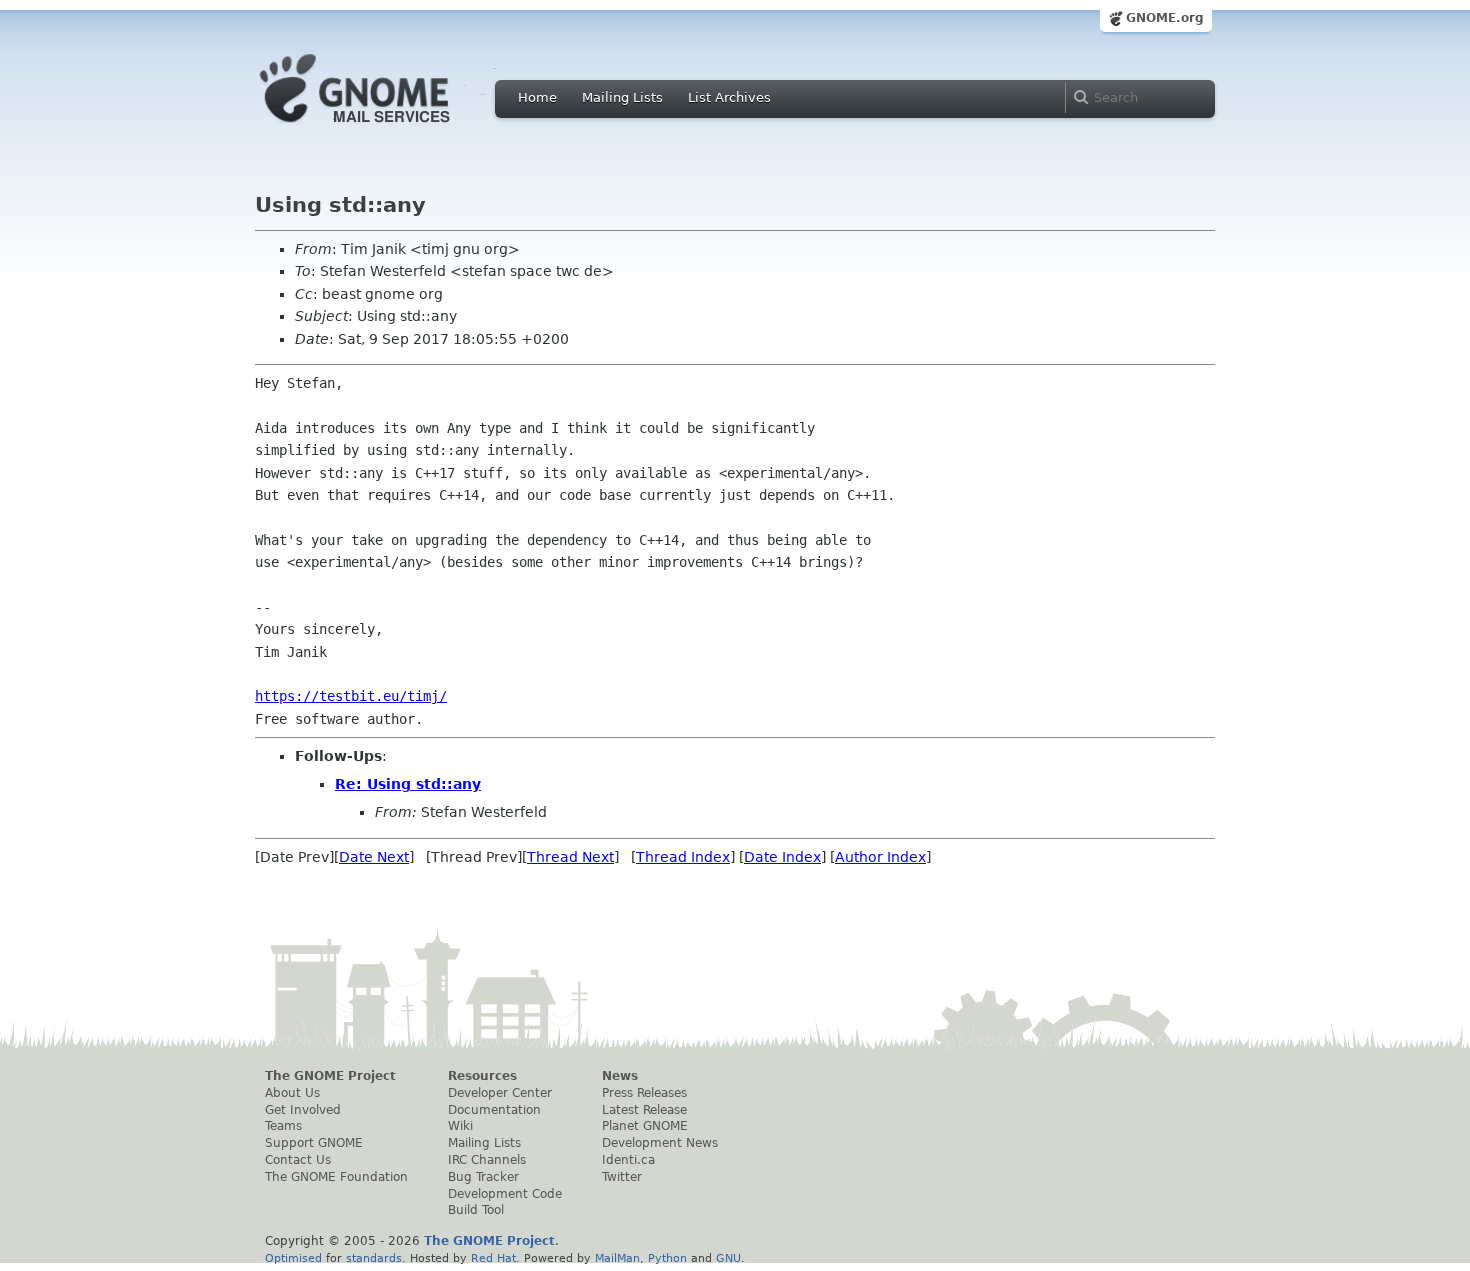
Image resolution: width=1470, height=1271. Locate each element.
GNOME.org (1165, 18)
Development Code (505, 1194)
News (620, 1076)
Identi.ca (628, 1160)
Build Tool (476, 1210)
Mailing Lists (622, 97)
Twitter (622, 1177)
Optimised (293, 1258)
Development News (660, 1143)
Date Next (374, 857)
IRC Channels (487, 1160)
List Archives (729, 97)
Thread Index (683, 857)
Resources (482, 1076)
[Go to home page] (385, 128)
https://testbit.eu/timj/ (351, 696)
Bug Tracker (483, 1177)
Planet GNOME (645, 1126)
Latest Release (644, 1110)
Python (667, 1258)
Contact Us (298, 1160)
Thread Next (570, 857)
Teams (283, 1126)
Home (537, 97)
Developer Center (500, 1093)
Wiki (460, 1126)
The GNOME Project (330, 1076)
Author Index (880, 857)
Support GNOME (314, 1143)
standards (374, 1258)
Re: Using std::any (408, 784)
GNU (728, 1258)
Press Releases (644, 1093)
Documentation (494, 1110)
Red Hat (493, 1258)
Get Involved (303, 1110)
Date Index (782, 857)
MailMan (617, 1258)
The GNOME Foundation (336, 1177)
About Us (292, 1093)
